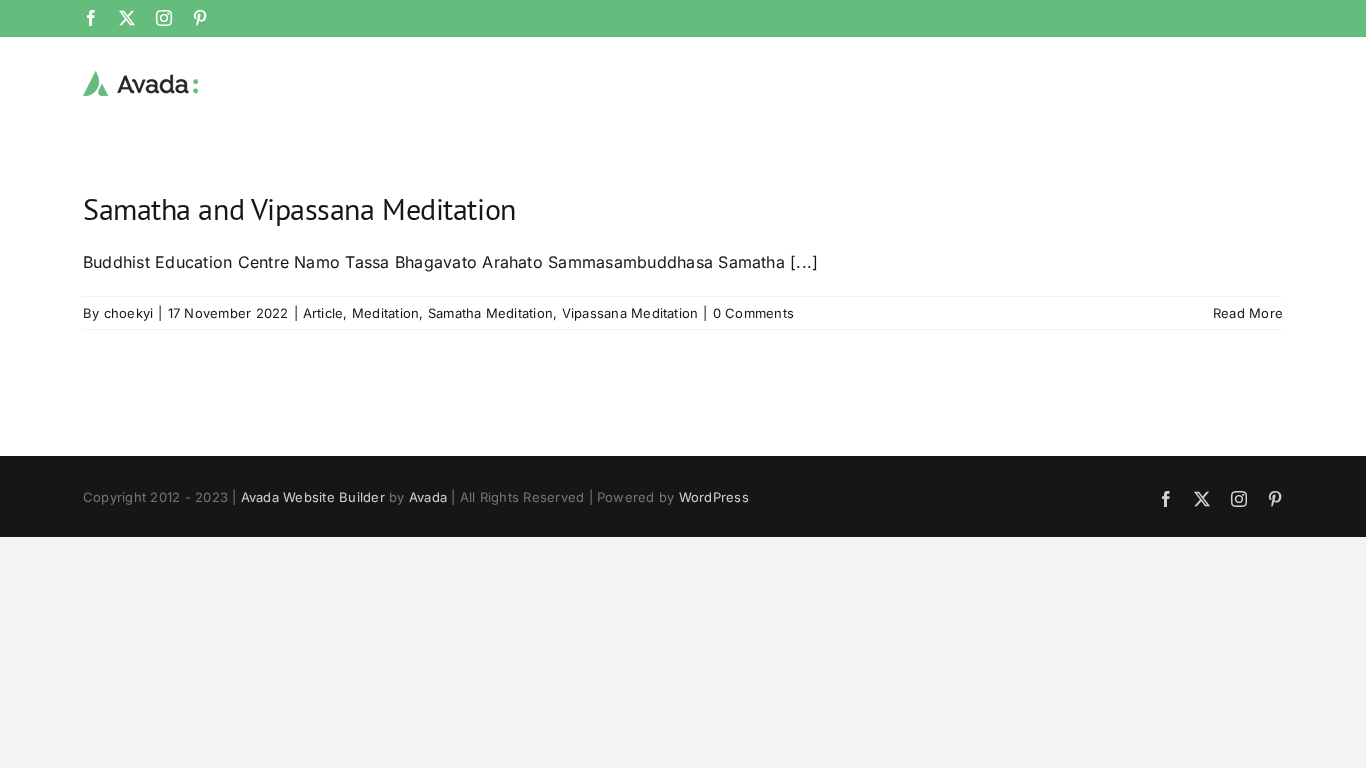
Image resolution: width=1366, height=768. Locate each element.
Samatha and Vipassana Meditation (299, 208)
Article (323, 313)
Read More (1248, 313)
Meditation (385, 313)
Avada (428, 497)
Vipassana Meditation (630, 313)
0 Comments (753, 313)
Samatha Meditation (490, 313)
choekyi (129, 313)
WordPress (714, 497)
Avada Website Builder (313, 497)
